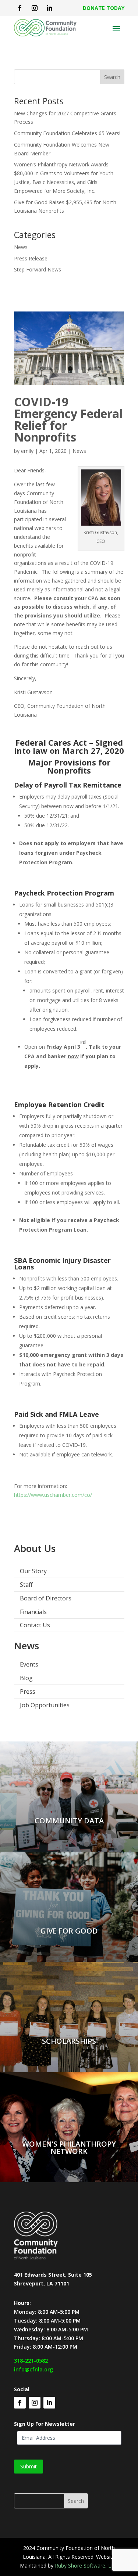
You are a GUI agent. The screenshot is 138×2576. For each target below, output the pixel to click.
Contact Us (35, 1625)
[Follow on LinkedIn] (49, 8)
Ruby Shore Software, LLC (86, 2566)
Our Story (33, 1571)
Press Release (31, 258)
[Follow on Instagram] (35, 8)
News (21, 247)
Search (112, 77)
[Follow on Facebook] (20, 8)
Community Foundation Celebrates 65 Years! (67, 133)
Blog (26, 1678)
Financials (33, 1612)
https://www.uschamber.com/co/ (53, 1495)
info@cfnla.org (33, 2369)
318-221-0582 (31, 2361)
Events (29, 1664)
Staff (26, 1585)
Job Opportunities (45, 1705)
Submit (29, 2466)
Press (28, 1691)
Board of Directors (46, 1598)
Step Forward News (38, 269)
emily (27, 451)
